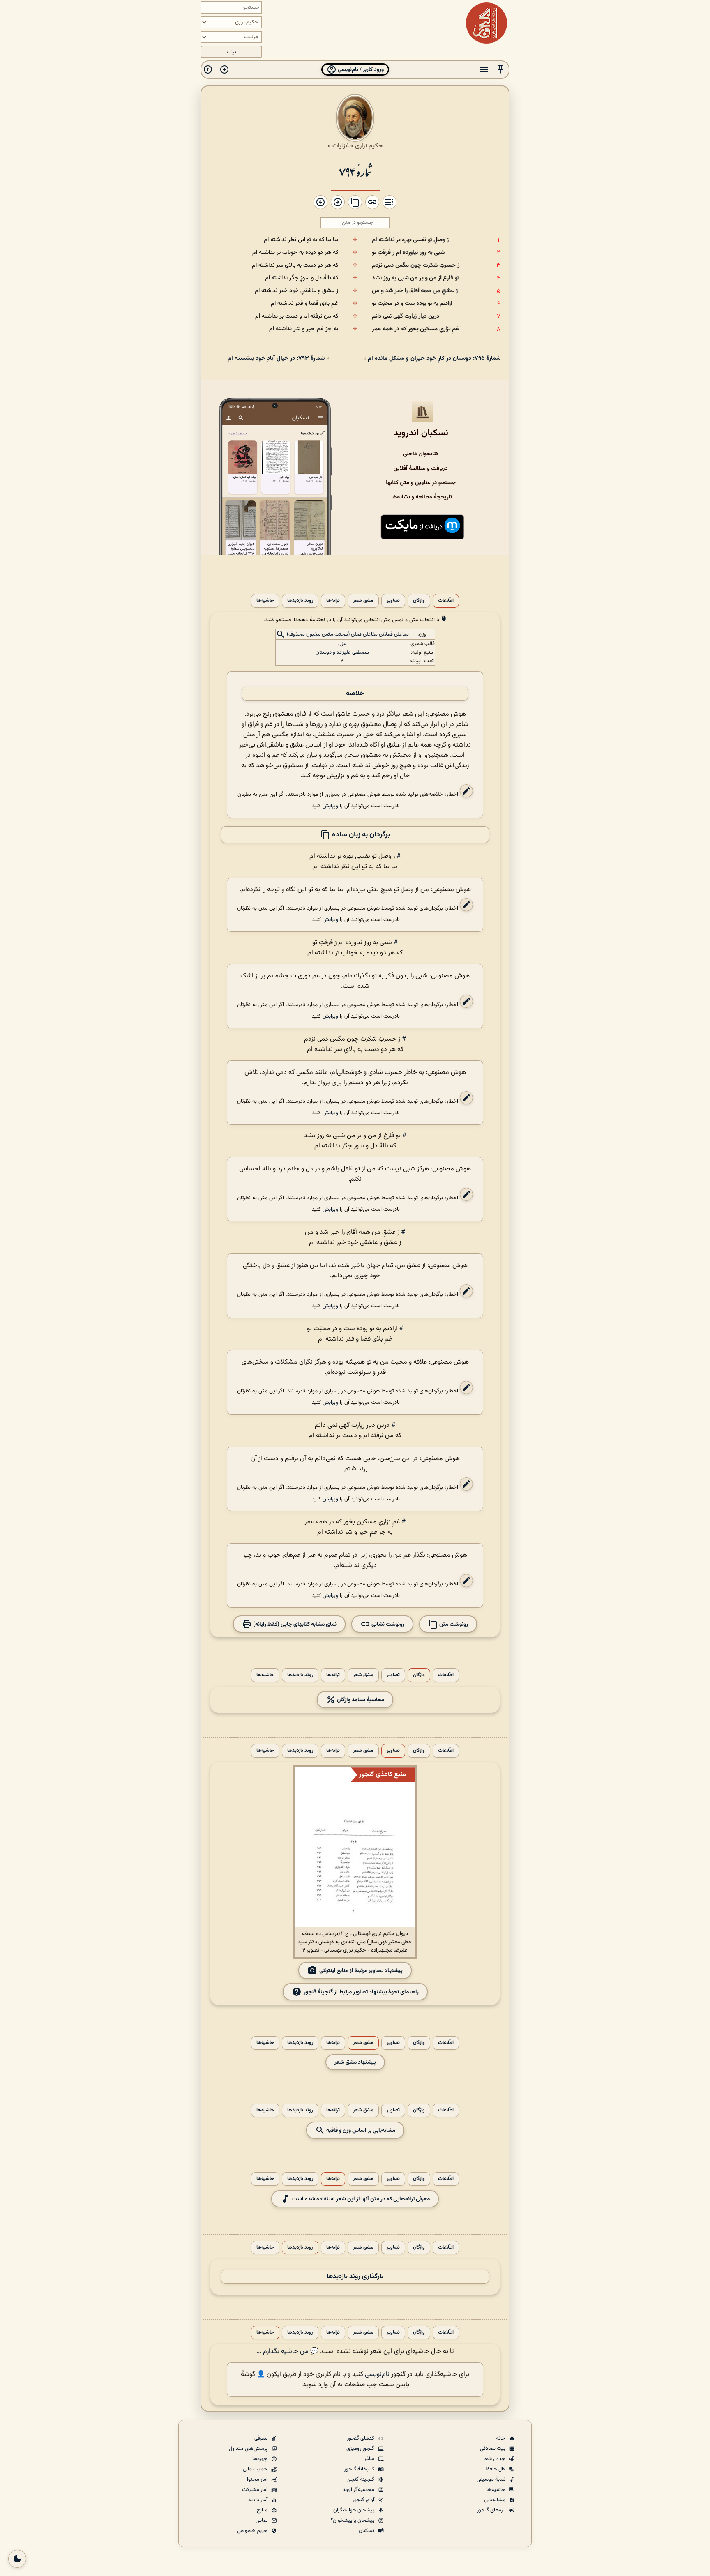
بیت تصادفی (493, 2449)
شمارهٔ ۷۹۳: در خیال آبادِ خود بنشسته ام (276, 358)
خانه (501, 2438)
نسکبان (367, 2531)
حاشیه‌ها (265, 601)
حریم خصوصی (253, 2531)
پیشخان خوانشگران (354, 2510)
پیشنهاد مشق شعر (355, 2062)
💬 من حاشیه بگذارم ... (287, 2351)
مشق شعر (363, 601)
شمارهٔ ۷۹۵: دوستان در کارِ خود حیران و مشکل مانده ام (434, 358)
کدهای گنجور (361, 2438)
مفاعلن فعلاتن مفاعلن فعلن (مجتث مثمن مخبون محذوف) (348, 635)
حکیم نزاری (369, 146)
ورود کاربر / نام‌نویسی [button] (360, 70)
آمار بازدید (258, 2500)
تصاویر (393, 601)
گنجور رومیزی (361, 2449)
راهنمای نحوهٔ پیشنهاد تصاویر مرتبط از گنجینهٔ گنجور (361, 1992)
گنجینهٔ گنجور (361, 2479)
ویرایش (330, 806)
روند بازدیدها (300, 601)
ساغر (370, 2459)
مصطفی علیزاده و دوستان (342, 652)
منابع (263, 2510)
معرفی (262, 2438)
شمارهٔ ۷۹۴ (355, 171)
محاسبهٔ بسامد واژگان (360, 1700)
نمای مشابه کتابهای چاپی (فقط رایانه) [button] (294, 1624)
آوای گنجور (364, 2500)
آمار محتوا (258, 2479)
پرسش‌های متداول (249, 2449)
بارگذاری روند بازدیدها (355, 2277)
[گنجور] (486, 23)
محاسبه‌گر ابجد (359, 2490)
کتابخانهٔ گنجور (360, 2469)
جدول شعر (495, 2459)
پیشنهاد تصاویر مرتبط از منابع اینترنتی (361, 1970)
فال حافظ (496, 2469)
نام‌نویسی (377, 2374)
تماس (262, 2521)
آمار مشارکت (255, 2490)
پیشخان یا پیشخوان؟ (353, 2521)
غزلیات (341, 146)
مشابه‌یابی (495, 2500)
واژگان (419, 601)
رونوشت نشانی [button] (387, 1624)
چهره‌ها (260, 2459)
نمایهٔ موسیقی (492, 2479)
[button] (500, 70)
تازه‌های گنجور (492, 2510)
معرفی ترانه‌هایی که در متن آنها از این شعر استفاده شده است (361, 2199)
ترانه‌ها (333, 601)
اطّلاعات (446, 601)
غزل (342, 644)
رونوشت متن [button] (453, 1624)
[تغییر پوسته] (17, 2559)
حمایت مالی (256, 2469)
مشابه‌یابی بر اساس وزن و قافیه (360, 2130)
